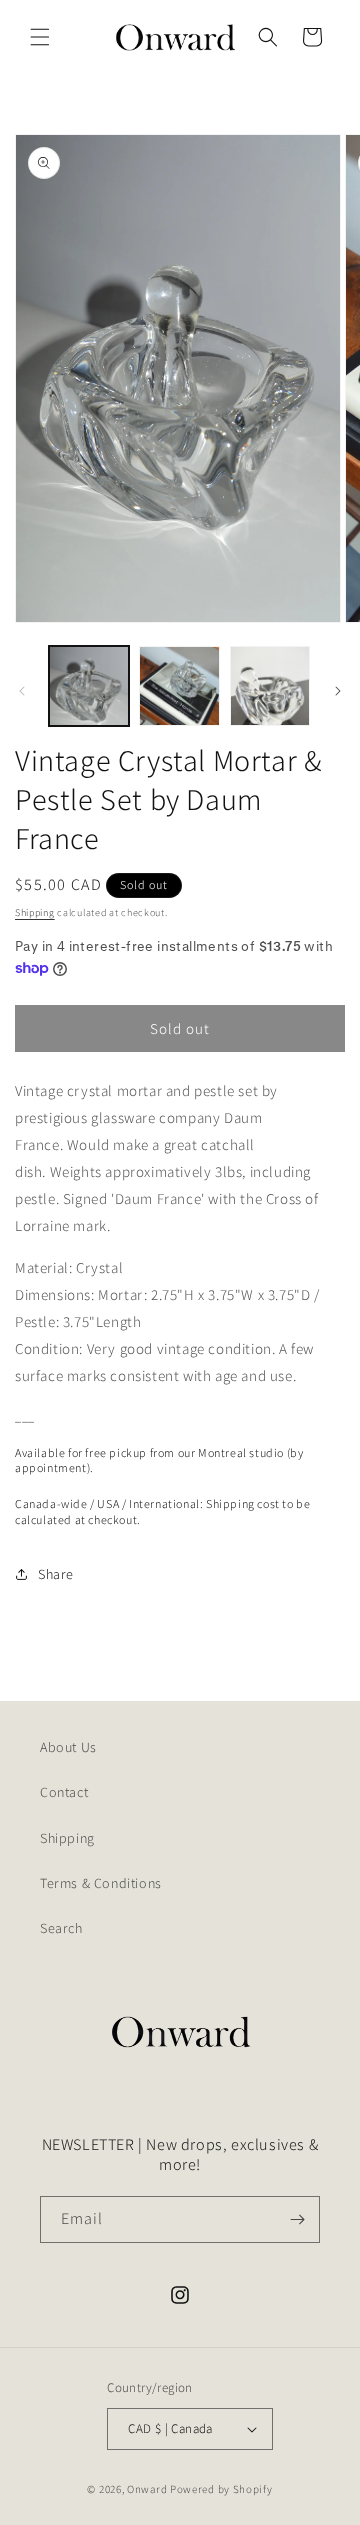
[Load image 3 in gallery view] (270, 686)
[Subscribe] (297, 2219)
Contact (64, 1792)
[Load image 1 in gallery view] (89, 686)
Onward (147, 2489)
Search (61, 1928)
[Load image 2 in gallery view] (179, 686)
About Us (68, 1747)
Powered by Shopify (221, 2489)
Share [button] (56, 1574)
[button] (40, 37)
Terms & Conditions (101, 1883)
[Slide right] (338, 691)
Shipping (35, 912)
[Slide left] (22, 691)
